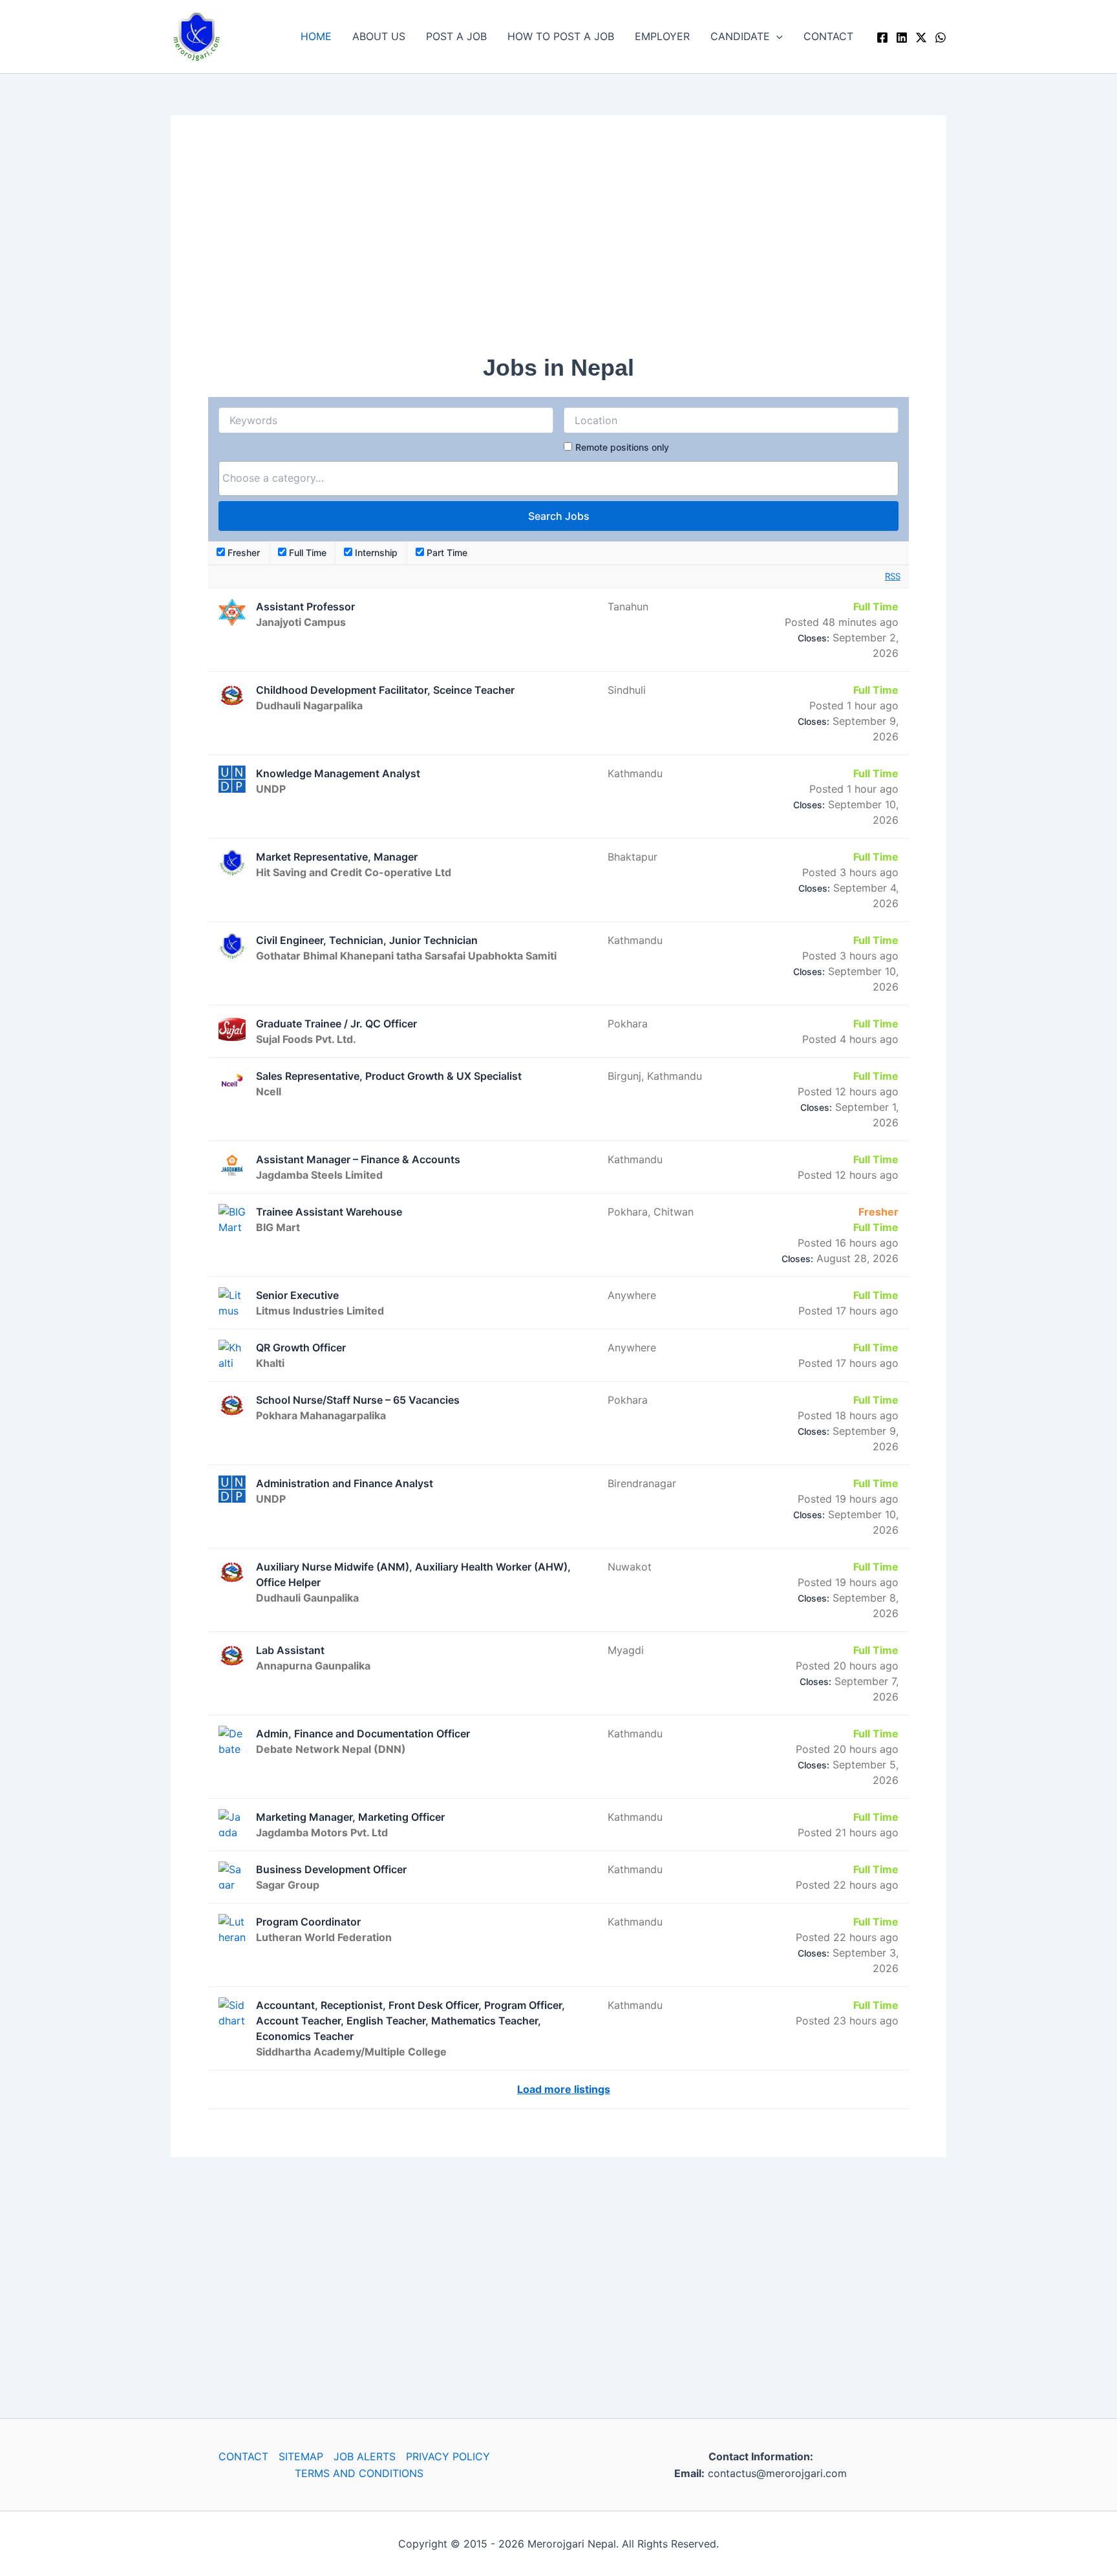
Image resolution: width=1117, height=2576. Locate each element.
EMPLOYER (662, 36)
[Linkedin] (902, 38)
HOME (316, 36)
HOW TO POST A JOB (561, 36)
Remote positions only (622, 447)
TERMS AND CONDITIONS (359, 2473)
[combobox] (558, 478)
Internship (375, 553)
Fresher (242, 553)
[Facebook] (882, 38)
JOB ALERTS (365, 2456)
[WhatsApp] (941, 38)
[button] (776, 36)
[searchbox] (558, 478)
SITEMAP (301, 2456)
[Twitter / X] (921, 38)
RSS (893, 576)
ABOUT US (379, 36)
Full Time (306, 553)
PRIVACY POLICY (448, 2456)
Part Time (446, 553)
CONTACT (828, 36)
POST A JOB (456, 36)
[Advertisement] (558, 243)
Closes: (814, 638)
